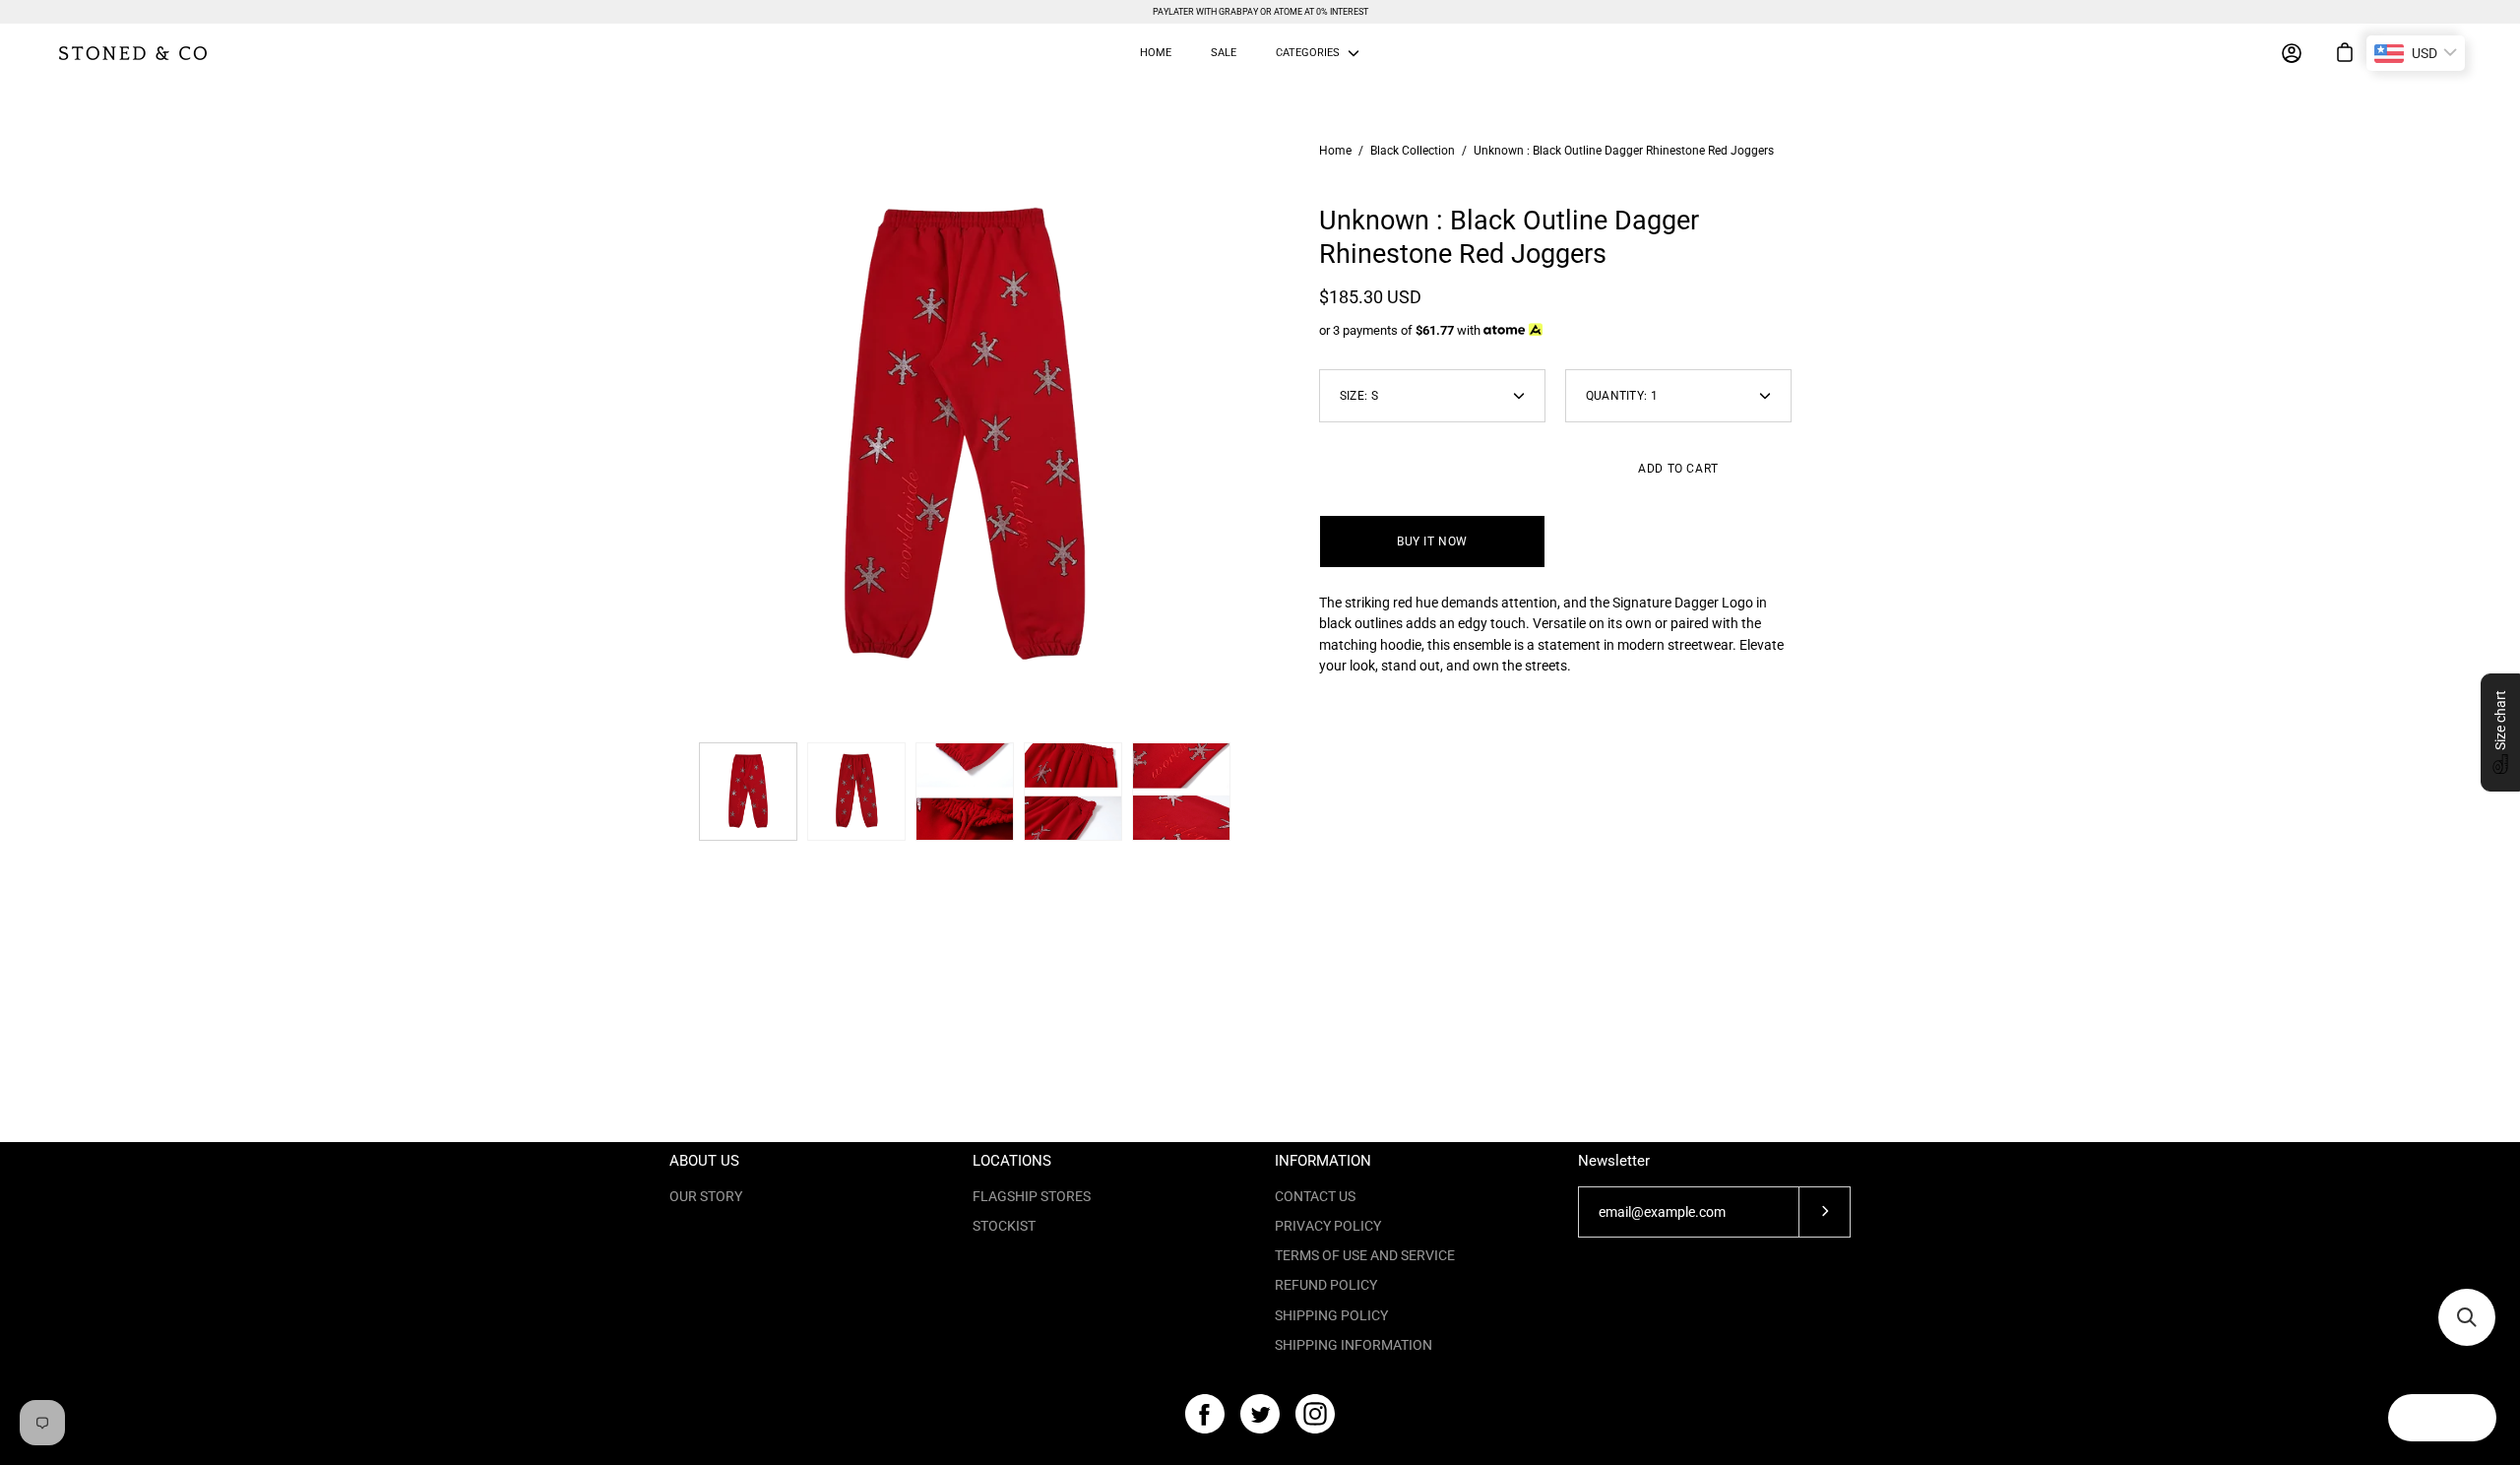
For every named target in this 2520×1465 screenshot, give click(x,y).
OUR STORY (706, 1196)
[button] (2500, 732)
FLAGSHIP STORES (1032, 1196)
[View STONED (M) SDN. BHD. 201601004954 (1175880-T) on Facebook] (1205, 1414)
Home (1335, 151)
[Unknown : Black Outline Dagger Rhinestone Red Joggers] (748, 792)
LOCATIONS (1012, 1161)
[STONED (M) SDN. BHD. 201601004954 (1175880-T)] (133, 53)
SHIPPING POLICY (1331, 1315)
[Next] (1260, 437)
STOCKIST (1004, 1226)
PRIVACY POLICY (1328, 1226)
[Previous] (669, 437)
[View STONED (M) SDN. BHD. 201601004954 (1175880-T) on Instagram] (1315, 1414)
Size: (1359, 396)
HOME (1156, 53)
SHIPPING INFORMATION (1354, 1345)
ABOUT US (704, 1161)
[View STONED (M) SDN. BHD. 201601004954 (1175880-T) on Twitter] (1260, 1414)
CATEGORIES (1308, 53)
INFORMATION (1323, 1161)
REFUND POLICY (1326, 1285)
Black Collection (1413, 151)
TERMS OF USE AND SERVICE (1365, 1255)
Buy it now (1432, 541)
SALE (1224, 53)
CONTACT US (1315, 1196)
